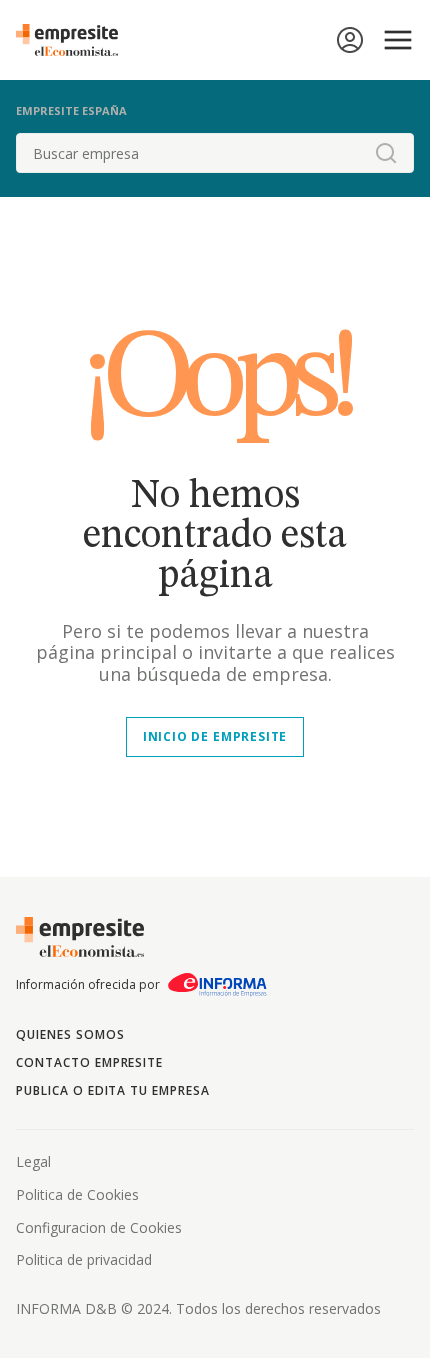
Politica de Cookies (77, 1194)
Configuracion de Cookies (99, 1227)
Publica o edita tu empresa (113, 1090)
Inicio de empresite (215, 736)
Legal (33, 1161)
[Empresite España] (75, 40)
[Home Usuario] (350, 40)
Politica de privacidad (84, 1259)
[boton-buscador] (386, 153)
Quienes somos (70, 1034)
